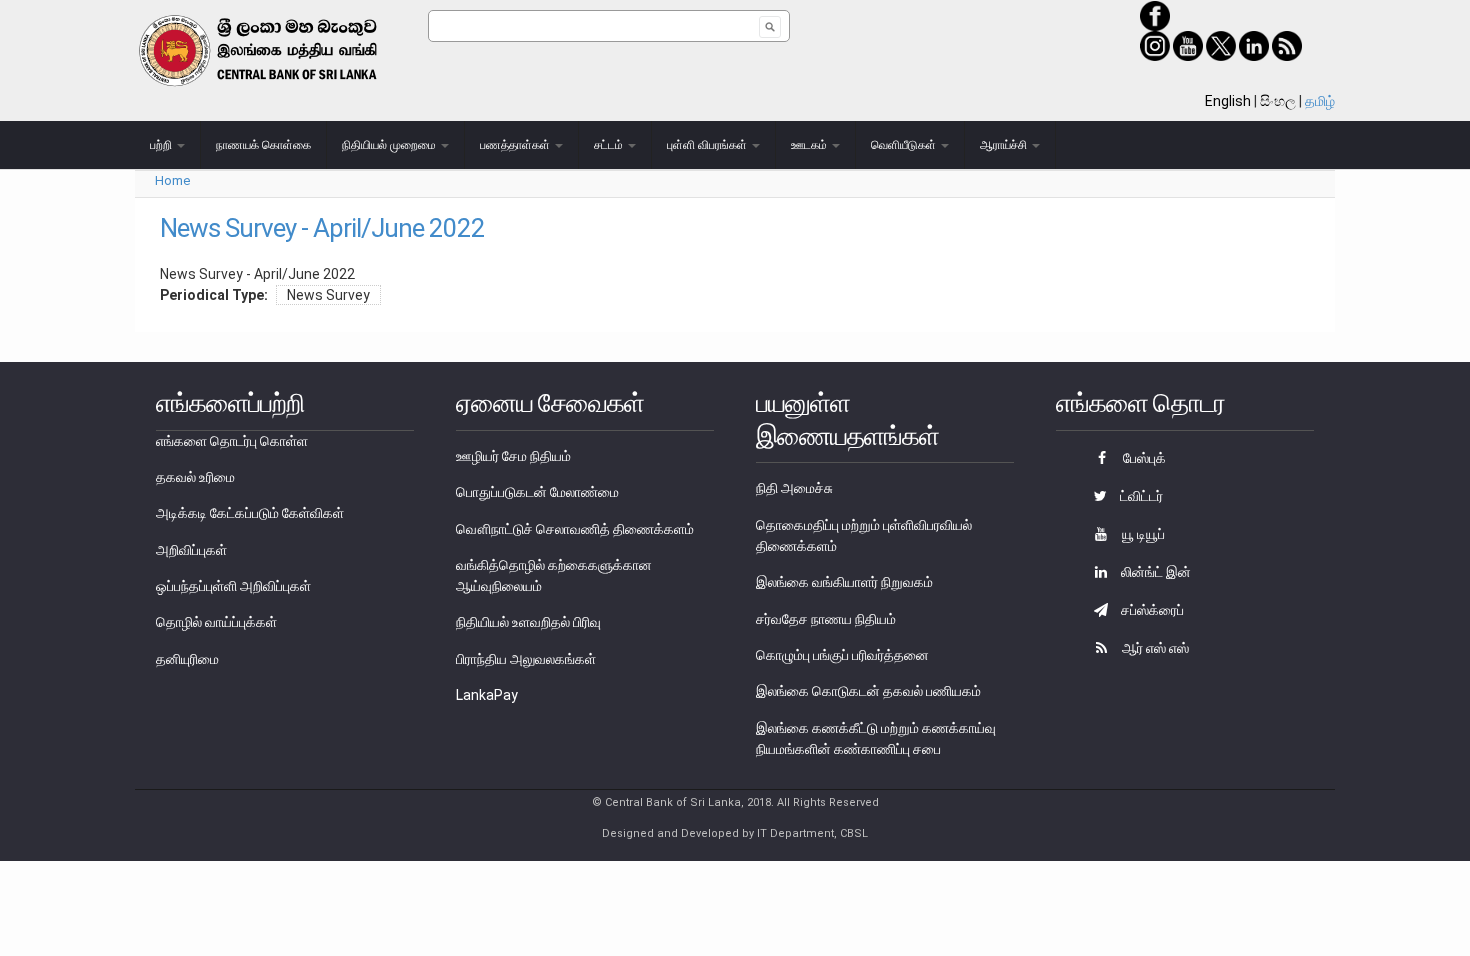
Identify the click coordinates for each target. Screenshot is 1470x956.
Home (172, 180)
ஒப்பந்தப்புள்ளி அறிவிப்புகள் (233, 586)
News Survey (328, 295)
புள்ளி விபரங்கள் (708, 145)
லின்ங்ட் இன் (1154, 572)
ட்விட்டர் (1140, 496)
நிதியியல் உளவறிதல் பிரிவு (528, 622)
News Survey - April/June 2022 (322, 228)
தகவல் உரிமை (195, 477)
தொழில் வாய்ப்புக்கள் (216, 622)
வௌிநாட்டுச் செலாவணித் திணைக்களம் (575, 529)
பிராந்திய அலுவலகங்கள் (526, 659)
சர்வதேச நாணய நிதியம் (826, 619)
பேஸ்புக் (1143, 458)
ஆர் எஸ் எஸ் (1154, 648)
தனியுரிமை (187, 659)
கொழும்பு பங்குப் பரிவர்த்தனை (842, 655)
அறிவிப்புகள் (191, 550)
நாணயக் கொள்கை (263, 145)
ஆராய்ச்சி (1005, 145)
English (1228, 101)
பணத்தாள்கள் (516, 145)
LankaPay (487, 695)
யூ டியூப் (1142, 534)
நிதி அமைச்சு (794, 488)
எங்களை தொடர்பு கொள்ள (232, 441)
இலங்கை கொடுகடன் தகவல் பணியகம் (868, 691)
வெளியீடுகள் (905, 145)
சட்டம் (610, 145)
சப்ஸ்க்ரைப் (1151, 610)
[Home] (281, 50)
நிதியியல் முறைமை (390, 145)
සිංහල (1278, 101)
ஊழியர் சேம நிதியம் (513, 456)
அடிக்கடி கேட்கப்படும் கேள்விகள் (250, 513)
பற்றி (162, 145)
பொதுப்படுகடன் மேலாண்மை (537, 492)
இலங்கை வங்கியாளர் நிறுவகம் (844, 582)
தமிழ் (1320, 101)
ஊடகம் (810, 145)
